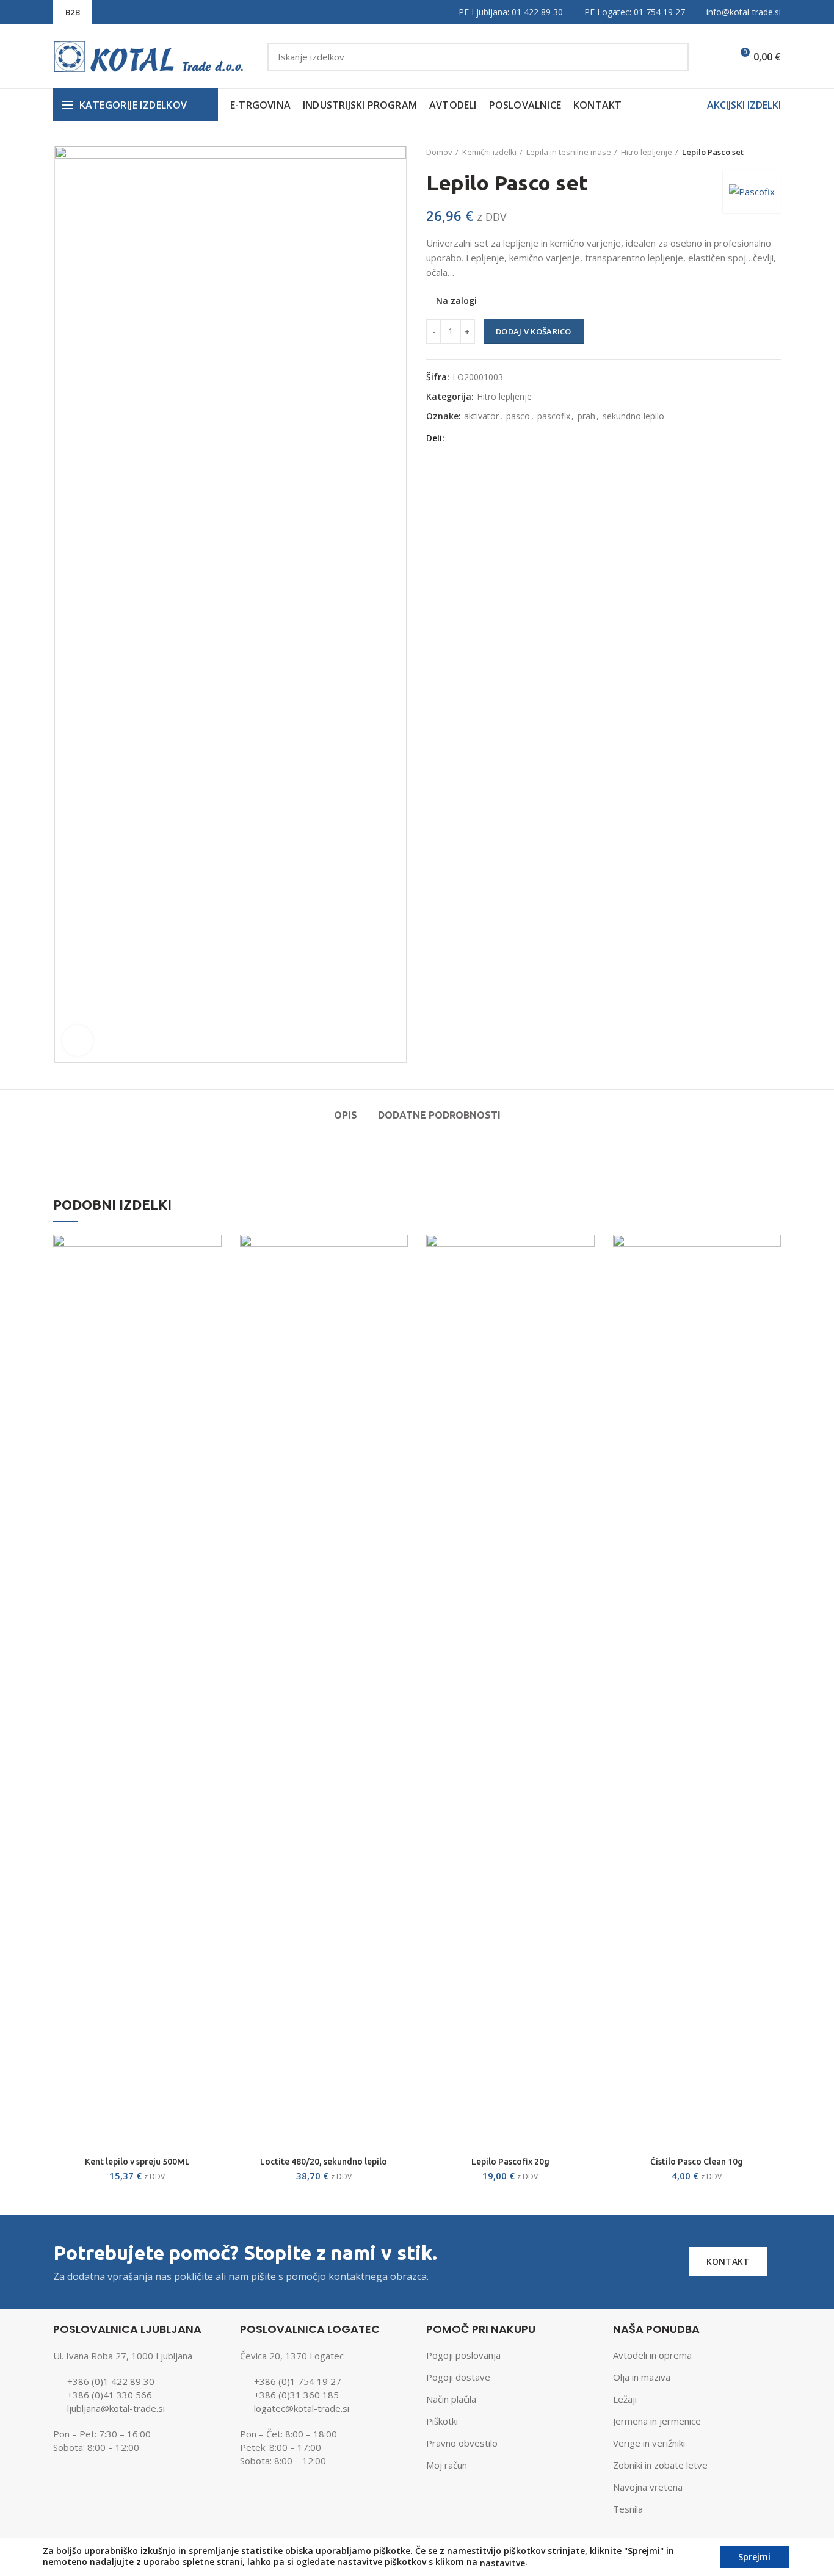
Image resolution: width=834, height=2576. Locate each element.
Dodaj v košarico (534, 331)
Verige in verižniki (649, 2443)
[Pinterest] (503, 438)
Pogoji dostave (458, 2377)
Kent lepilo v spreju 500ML (137, 2162)
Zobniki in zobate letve (660, 2465)
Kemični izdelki (489, 152)
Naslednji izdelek (775, 152)
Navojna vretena (648, 2487)
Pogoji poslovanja (463, 2355)
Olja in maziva (642, 2377)
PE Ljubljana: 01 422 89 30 (511, 12)
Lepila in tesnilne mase (569, 152)
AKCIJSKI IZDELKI (744, 105)
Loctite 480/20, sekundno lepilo (324, 2162)
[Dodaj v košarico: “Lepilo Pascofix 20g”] (586, 1254)
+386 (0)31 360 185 (296, 2395)
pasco (518, 417)
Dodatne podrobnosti (439, 1115)
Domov (439, 152)
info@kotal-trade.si (744, 12)
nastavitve (502, 2563)
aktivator (481, 417)
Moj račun (447, 2465)
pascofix (554, 417)
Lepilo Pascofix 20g (510, 2162)
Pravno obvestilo (462, 2443)
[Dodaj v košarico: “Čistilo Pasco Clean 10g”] (772, 1254)
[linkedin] (519, 438)
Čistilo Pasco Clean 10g (697, 2162)
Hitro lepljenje (647, 152)
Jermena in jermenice (657, 2421)
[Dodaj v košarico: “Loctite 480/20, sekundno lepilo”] (399, 1254)
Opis (346, 1115)
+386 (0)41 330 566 (110, 2395)
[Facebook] (458, 438)
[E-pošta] (488, 438)
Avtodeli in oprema (652, 2355)
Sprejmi (754, 2557)
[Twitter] (473, 438)
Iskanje (672, 57)
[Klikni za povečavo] (78, 1041)
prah (586, 417)
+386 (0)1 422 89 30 (111, 2381)
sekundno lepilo (633, 417)
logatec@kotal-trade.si (302, 2408)
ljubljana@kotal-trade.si (116, 2408)
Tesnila (628, 2509)
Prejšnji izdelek (750, 152)
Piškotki (442, 2421)
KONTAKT (728, 2261)
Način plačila (451, 2399)
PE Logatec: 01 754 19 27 (635, 12)
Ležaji (625, 2399)
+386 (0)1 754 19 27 (298, 2381)
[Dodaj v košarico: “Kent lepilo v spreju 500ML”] (212, 1254)
